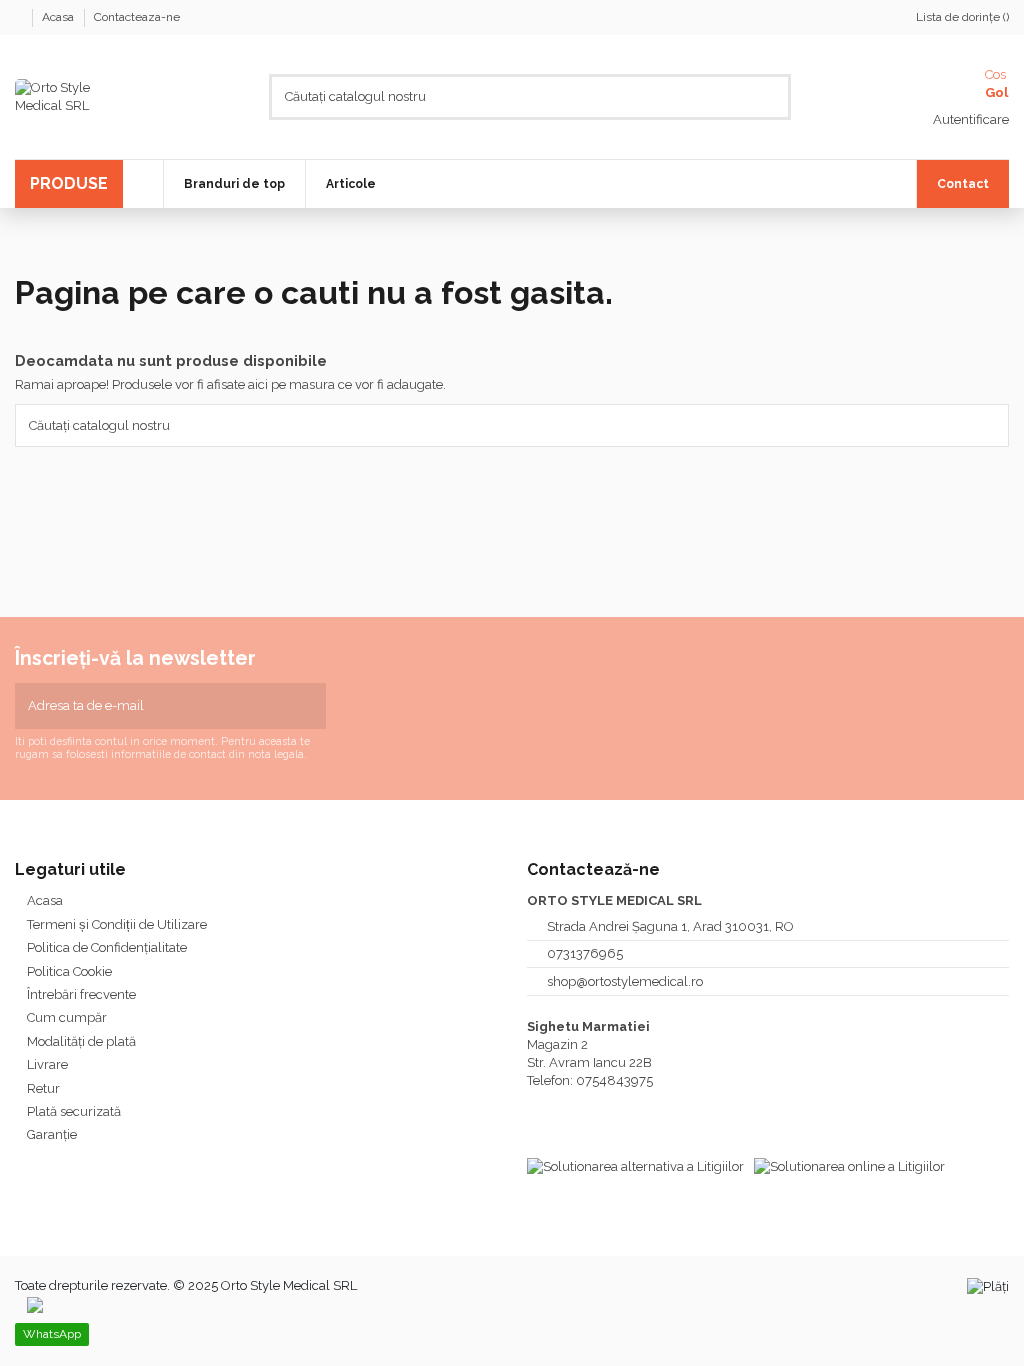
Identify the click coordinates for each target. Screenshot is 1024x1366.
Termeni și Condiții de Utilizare (117, 924)
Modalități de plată (81, 1041)
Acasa (59, 17)
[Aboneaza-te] (313, 706)
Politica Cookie (69, 971)
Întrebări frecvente (81, 994)
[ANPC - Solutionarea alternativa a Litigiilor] (635, 1166)
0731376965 (585, 953)
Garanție (52, 1134)
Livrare (47, 1064)
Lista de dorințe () (962, 17)
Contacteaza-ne (137, 17)
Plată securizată (74, 1111)
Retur (43, 1088)
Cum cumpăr (67, 1017)
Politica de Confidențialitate (107, 947)
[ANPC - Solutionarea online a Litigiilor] (849, 1166)
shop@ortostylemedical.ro (625, 981)
